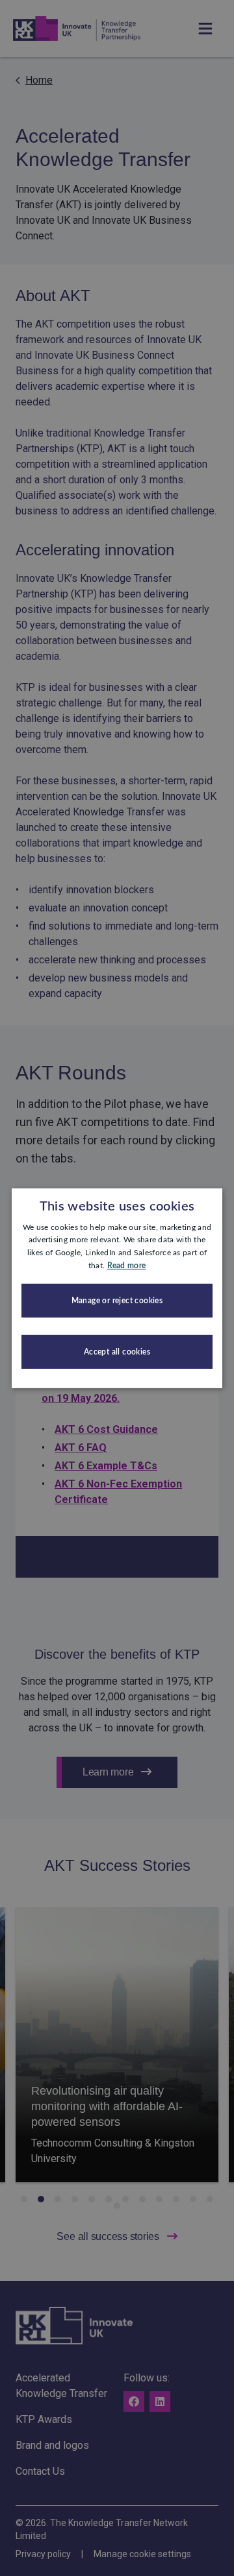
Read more (127, 1266)
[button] (117, 1301)
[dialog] (117, 1288)
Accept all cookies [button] (117, 1352)
